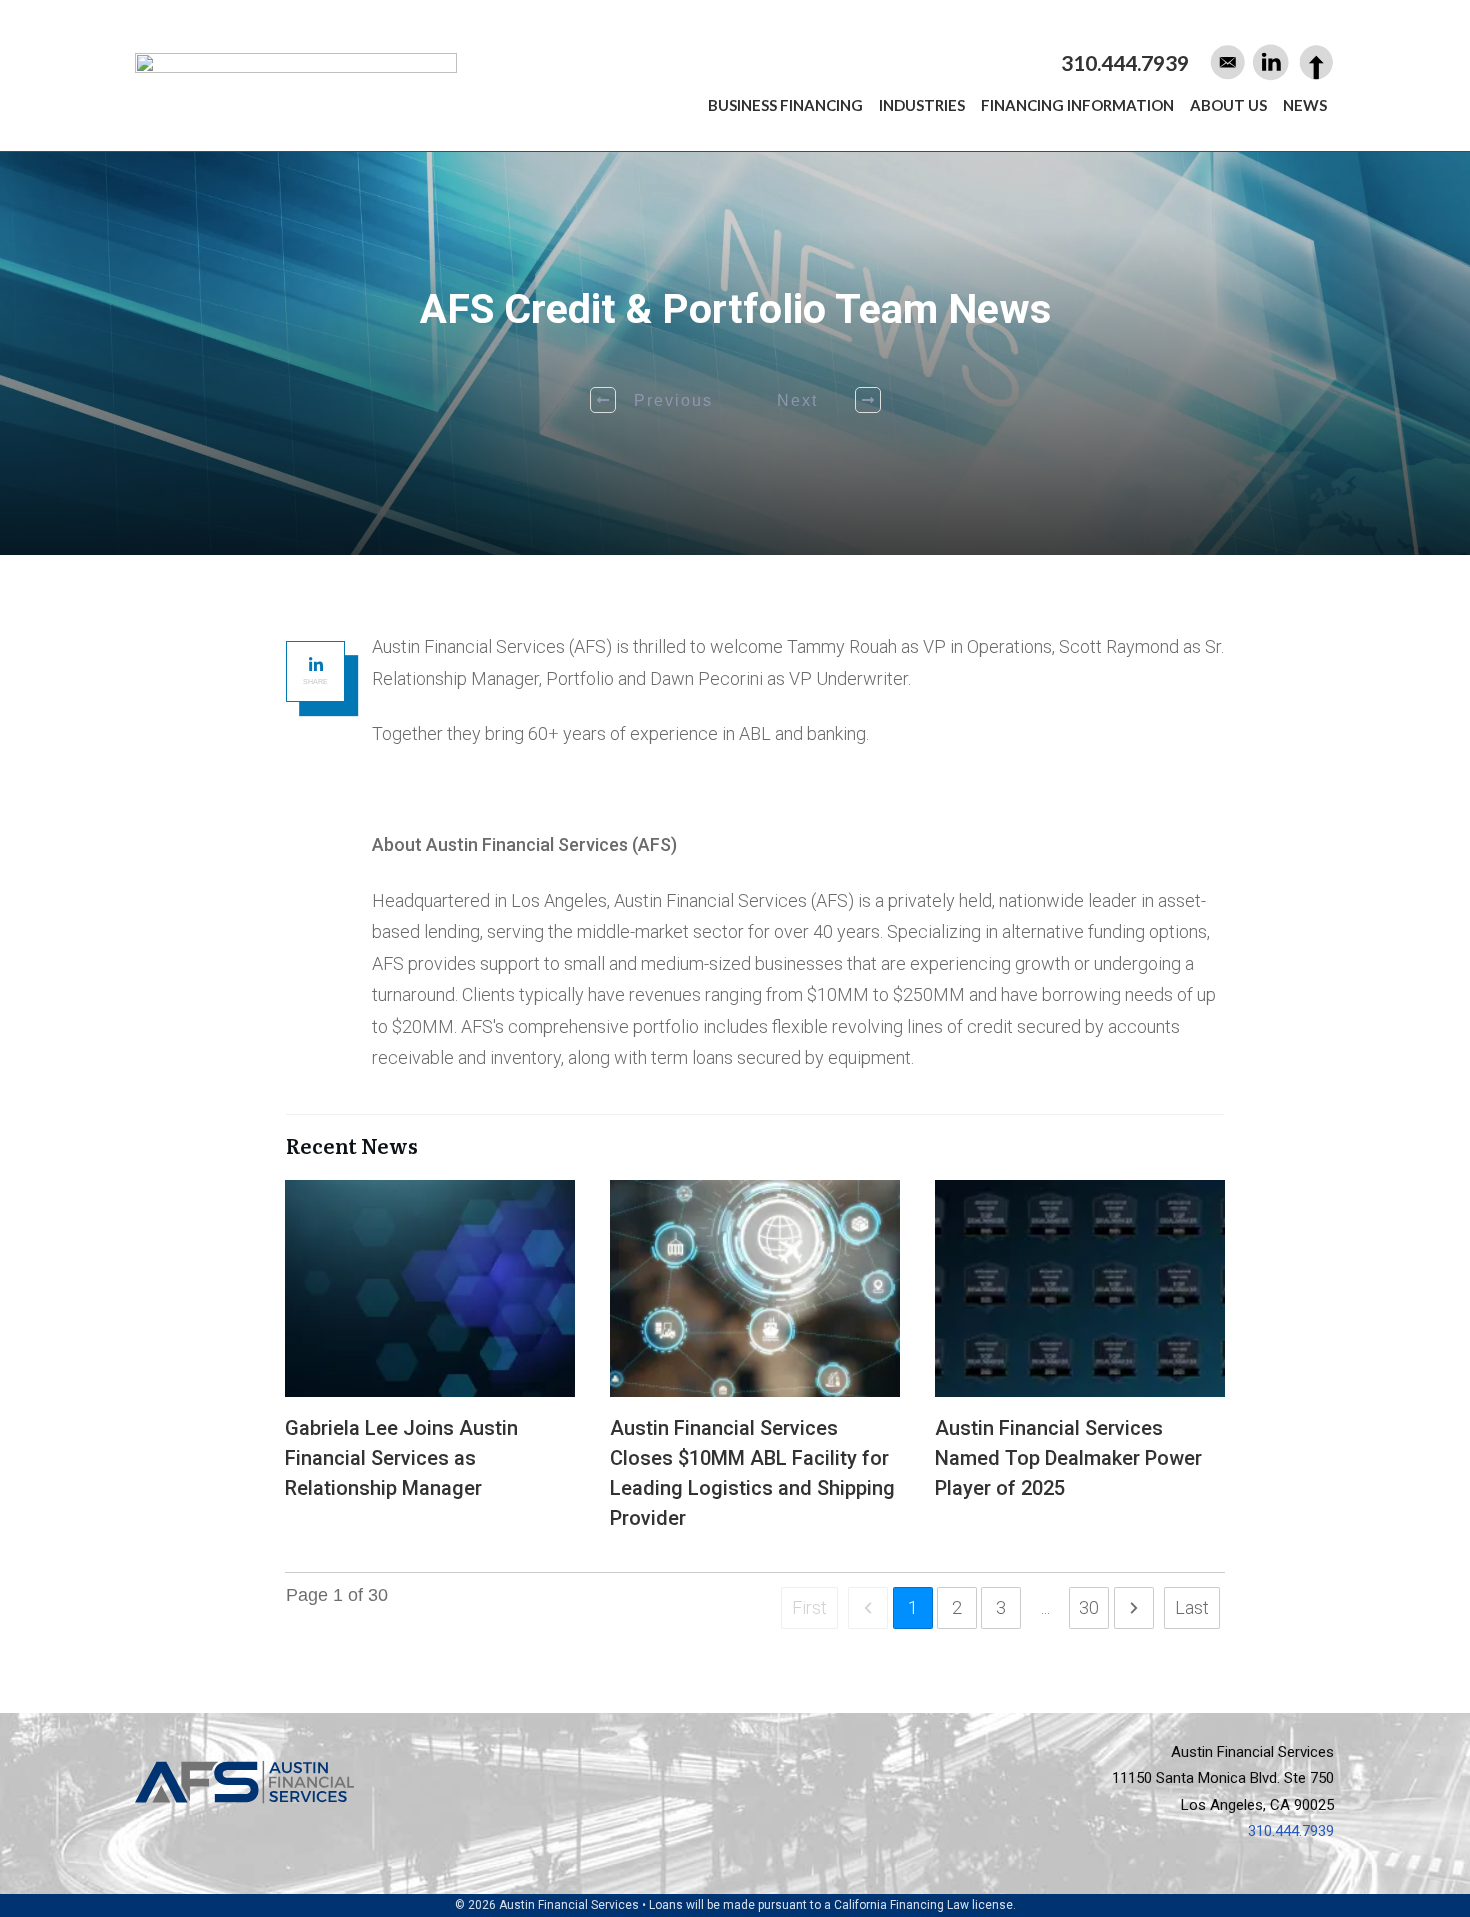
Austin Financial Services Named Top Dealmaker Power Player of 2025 (1080, 1366)
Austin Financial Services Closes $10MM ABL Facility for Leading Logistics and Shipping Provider (755, 1366)
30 (1089, 1607)
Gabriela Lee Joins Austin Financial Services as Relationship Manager (430, 1366)
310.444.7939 (1291, 1831)
